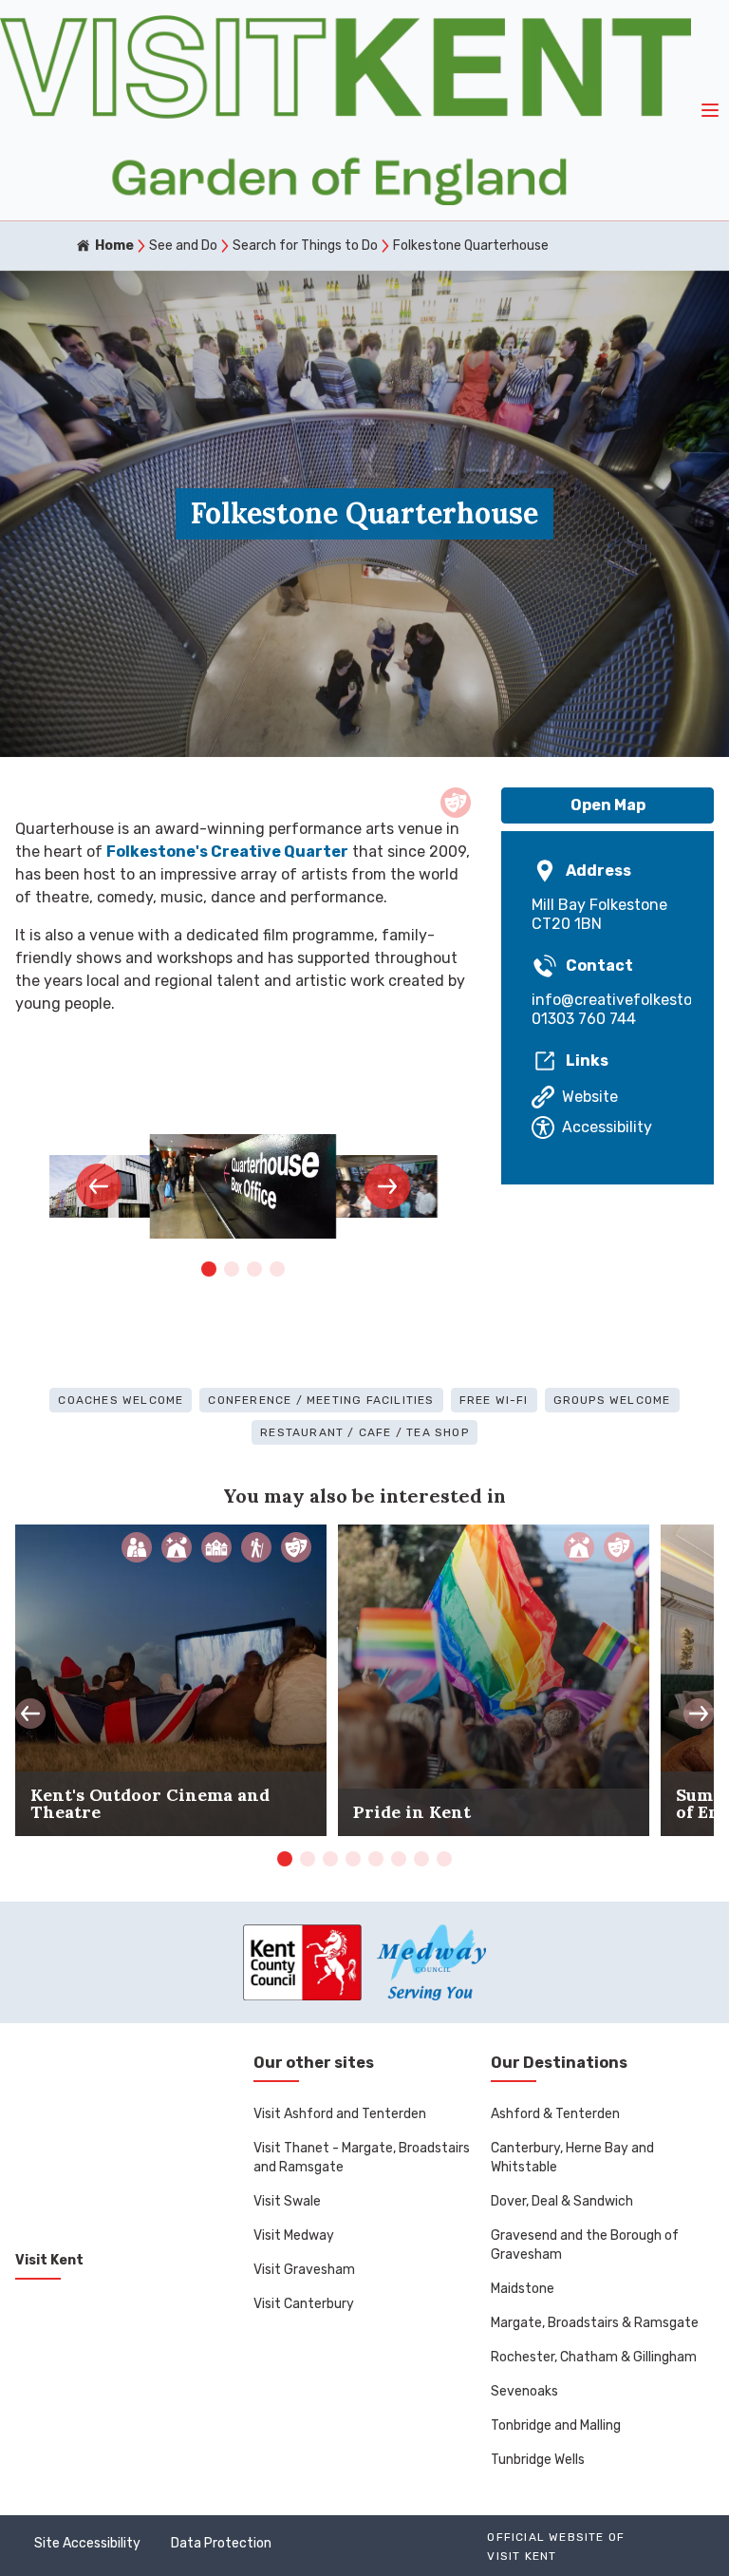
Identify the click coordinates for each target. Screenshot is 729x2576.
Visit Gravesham (304, 2270)
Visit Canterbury (304, 2304)
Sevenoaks (524, 2391)
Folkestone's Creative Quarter (227, 852)
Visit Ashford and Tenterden (340, 2114)
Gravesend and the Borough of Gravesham (585, 2245)
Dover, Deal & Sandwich (562, 2201)
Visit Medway (294, 2235)
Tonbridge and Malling (556, 2425)
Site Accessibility (87, 2543)
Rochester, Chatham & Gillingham (594, 2357)
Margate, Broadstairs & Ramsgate (595, 2323)
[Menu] (710, 110)
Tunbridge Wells (538, 2460)
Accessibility (607, 1127)
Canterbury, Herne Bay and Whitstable (572, 2158)
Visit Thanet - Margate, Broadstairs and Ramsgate (362, 2158)
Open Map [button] (608, 805)
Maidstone (523, 2289)
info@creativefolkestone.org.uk (607, 1000)
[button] (99, 1186)
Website (590, 1097)
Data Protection (221, 2543)
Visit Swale (287, 2201)
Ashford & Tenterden (555, 2114)
